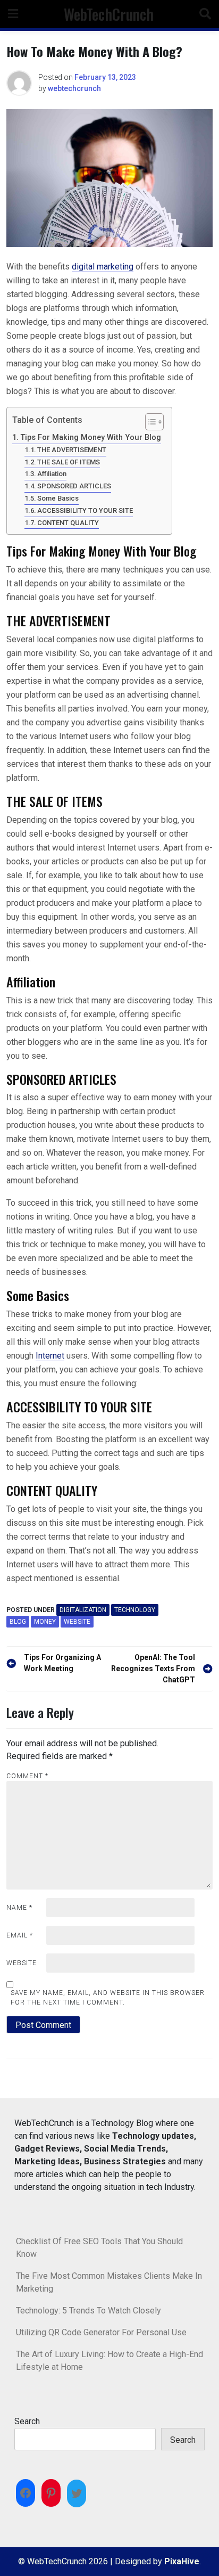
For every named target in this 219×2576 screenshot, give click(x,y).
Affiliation (52, 474)
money (45, 1622)
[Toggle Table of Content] (149, 422)
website (77, 1622)
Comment (27, 1776)
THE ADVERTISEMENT (72, 450)
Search (27, 2421)
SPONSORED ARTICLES (74, 486)
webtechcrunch (74, 88)
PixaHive (182, 2561)
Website (22, 1963)
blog (18, 1622)
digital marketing (103, 267)
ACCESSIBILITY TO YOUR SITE (85, 510)
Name (19, 1908)
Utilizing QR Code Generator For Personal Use (101, 2332)
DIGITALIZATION (83, 1610)
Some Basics (58, 498)
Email (20, 1935)
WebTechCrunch (109, 14)
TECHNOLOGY (135, 1610)
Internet (50, 1356)
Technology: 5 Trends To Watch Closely (89, 2311)
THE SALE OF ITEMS (69, 462)
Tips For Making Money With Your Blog (91, 437)
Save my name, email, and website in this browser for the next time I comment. (108, 1998)
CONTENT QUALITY (68, 523)
